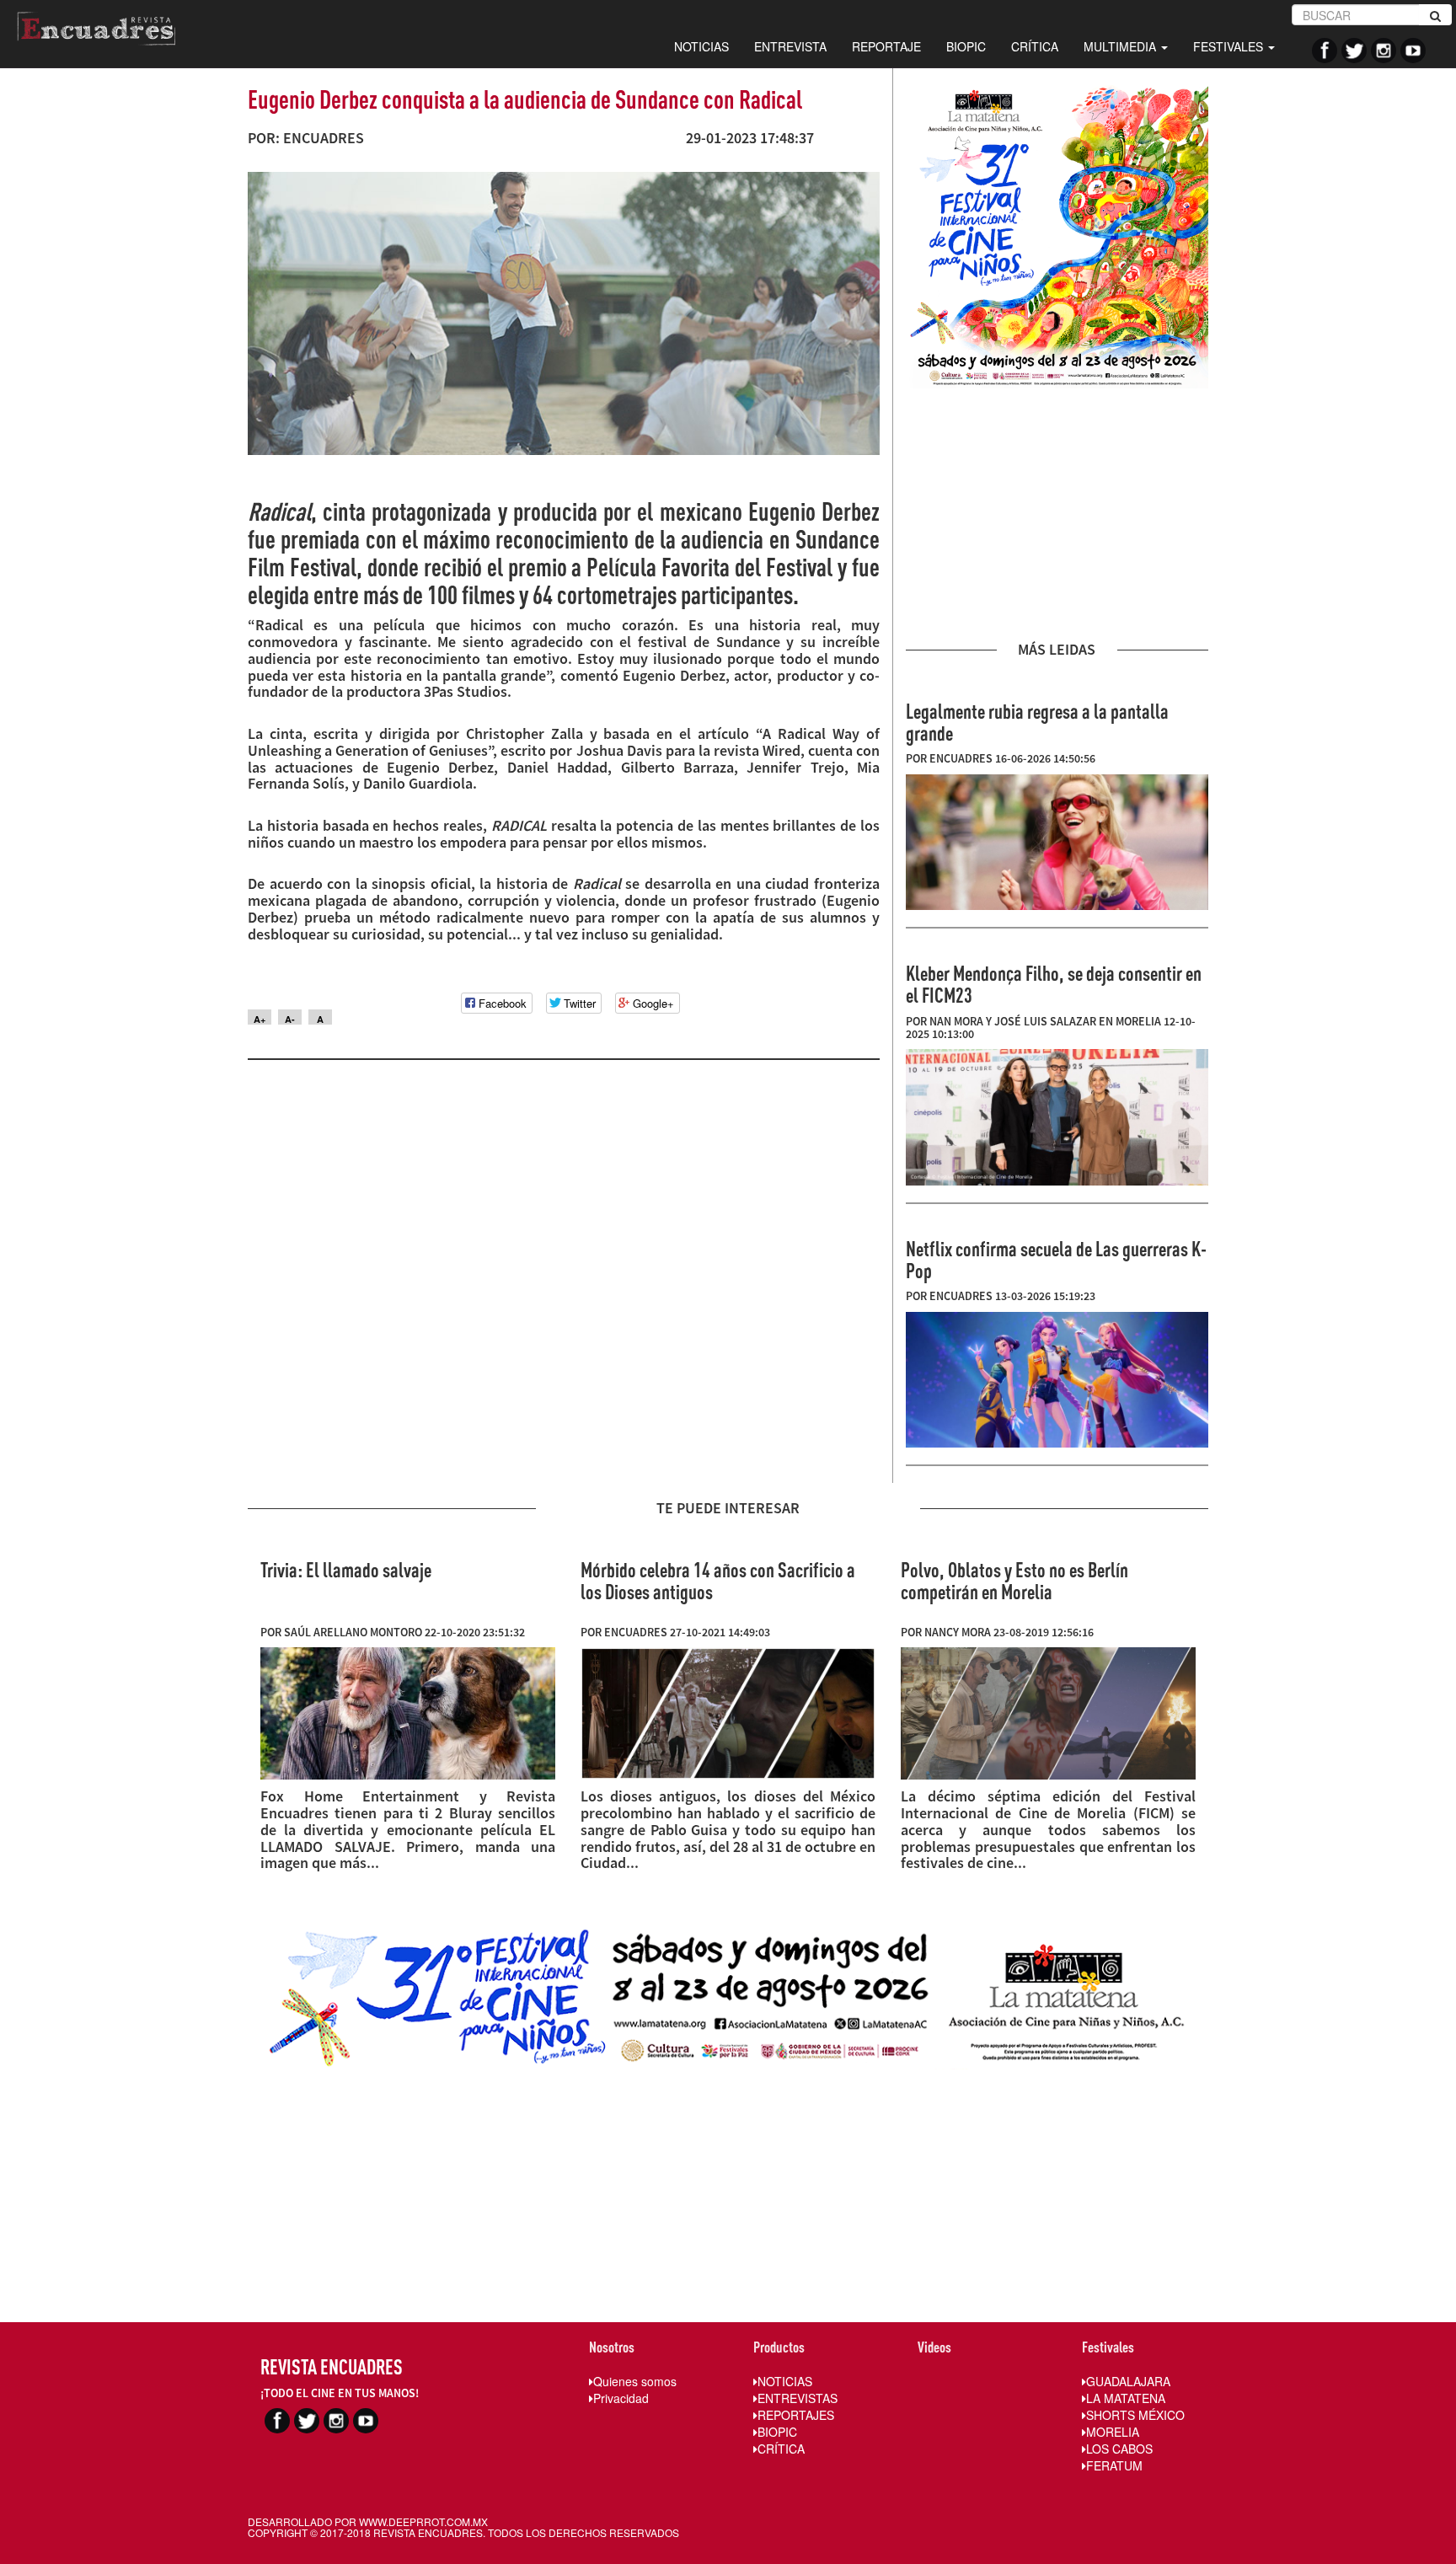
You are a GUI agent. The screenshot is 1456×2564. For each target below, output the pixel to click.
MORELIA (1113, 2432)
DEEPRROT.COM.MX (438, 2521)
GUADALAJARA (1128, 2381)
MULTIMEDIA (1121, 46)
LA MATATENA (1126, 2398)
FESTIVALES (1230, 46)
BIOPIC (966, 46)
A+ (260, 1019)
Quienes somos (635, 2381)
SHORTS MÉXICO (1135, 2415)
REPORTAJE (886, 46)
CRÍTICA (1035, 46)
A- (290, 1019)
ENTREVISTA (790, 46)
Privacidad (621, 2398)
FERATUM (1114, 2465)
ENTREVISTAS (798, 2398)
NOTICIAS (701, 46)
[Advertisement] (1057, 515)
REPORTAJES (796, 2415)
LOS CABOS (1119, 2449)
